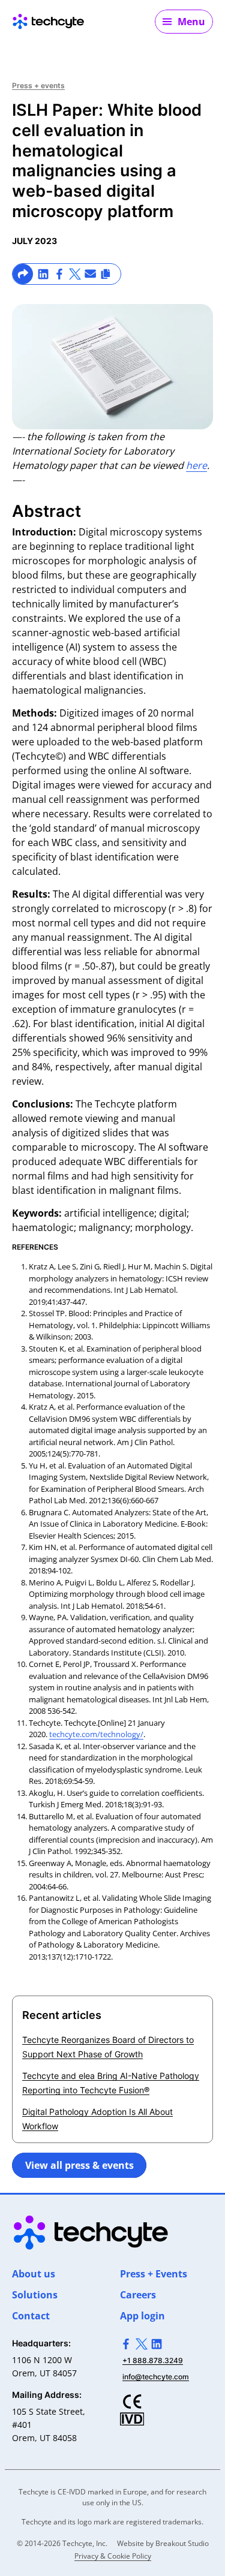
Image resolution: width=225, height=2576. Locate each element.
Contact (31, 2316)
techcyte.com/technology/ (96, 1734)
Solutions (35, 2295)
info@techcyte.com (156, 2377)
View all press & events (79, 2165)
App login (142, 2316)
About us (34, 2274)
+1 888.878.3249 (153, 2360)
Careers (138, 2295)
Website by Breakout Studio (163, 2543)
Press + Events (154, 2274)
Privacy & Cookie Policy (113, 2556)
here (196, 465)
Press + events (38, 85)
